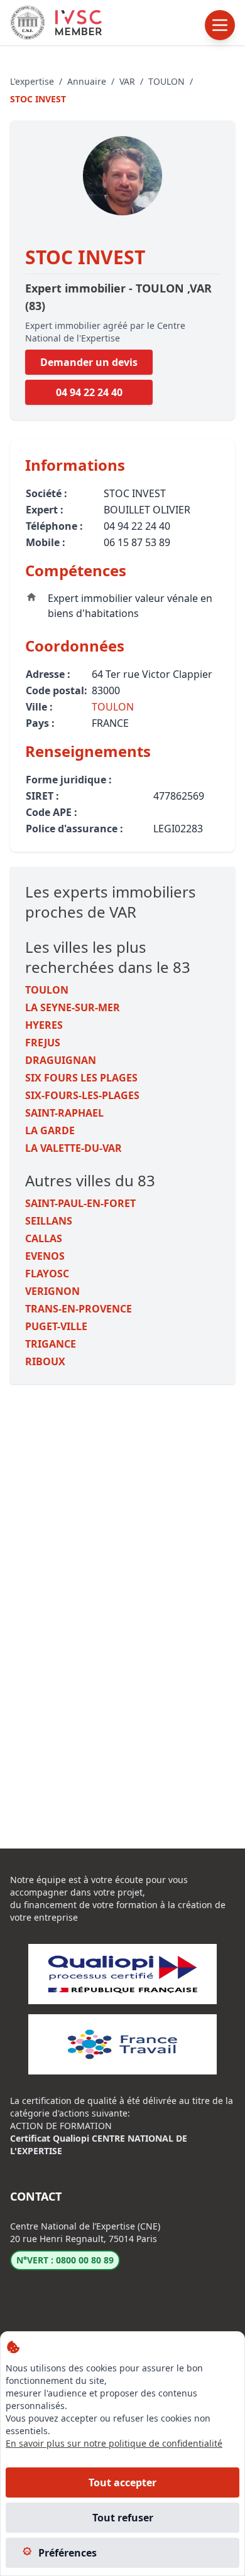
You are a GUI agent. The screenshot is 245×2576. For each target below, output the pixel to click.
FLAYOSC (47, 1274)
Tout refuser (123, 2518)
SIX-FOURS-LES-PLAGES (82, 1095)
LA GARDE (50, 1130)
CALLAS (44, 1238)
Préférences (68, 2553)
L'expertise (32, 81)
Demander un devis (89, 362)
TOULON (166, 81)
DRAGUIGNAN (61, 1060)
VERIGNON (52, 1291)
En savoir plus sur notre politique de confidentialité (114, 2443)
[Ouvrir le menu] (220, 25)
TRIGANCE (51, 1344)
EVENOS (45, 1256)
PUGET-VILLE (56, 1326)
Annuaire (87, 81)
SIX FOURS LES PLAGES (81, 1078)
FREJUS (43, 1043)
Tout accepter (122, 2482)
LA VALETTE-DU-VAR (73, 1148)
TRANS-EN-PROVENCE (79, 1309)
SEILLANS (49, 1221)
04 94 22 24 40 (89, 392)
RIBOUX (45, 1361)
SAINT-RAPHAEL (64, 1113)
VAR (127, 81)
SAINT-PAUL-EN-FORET (80, 1203)
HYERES (44, 1025)
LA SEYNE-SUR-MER (73, 1007)
